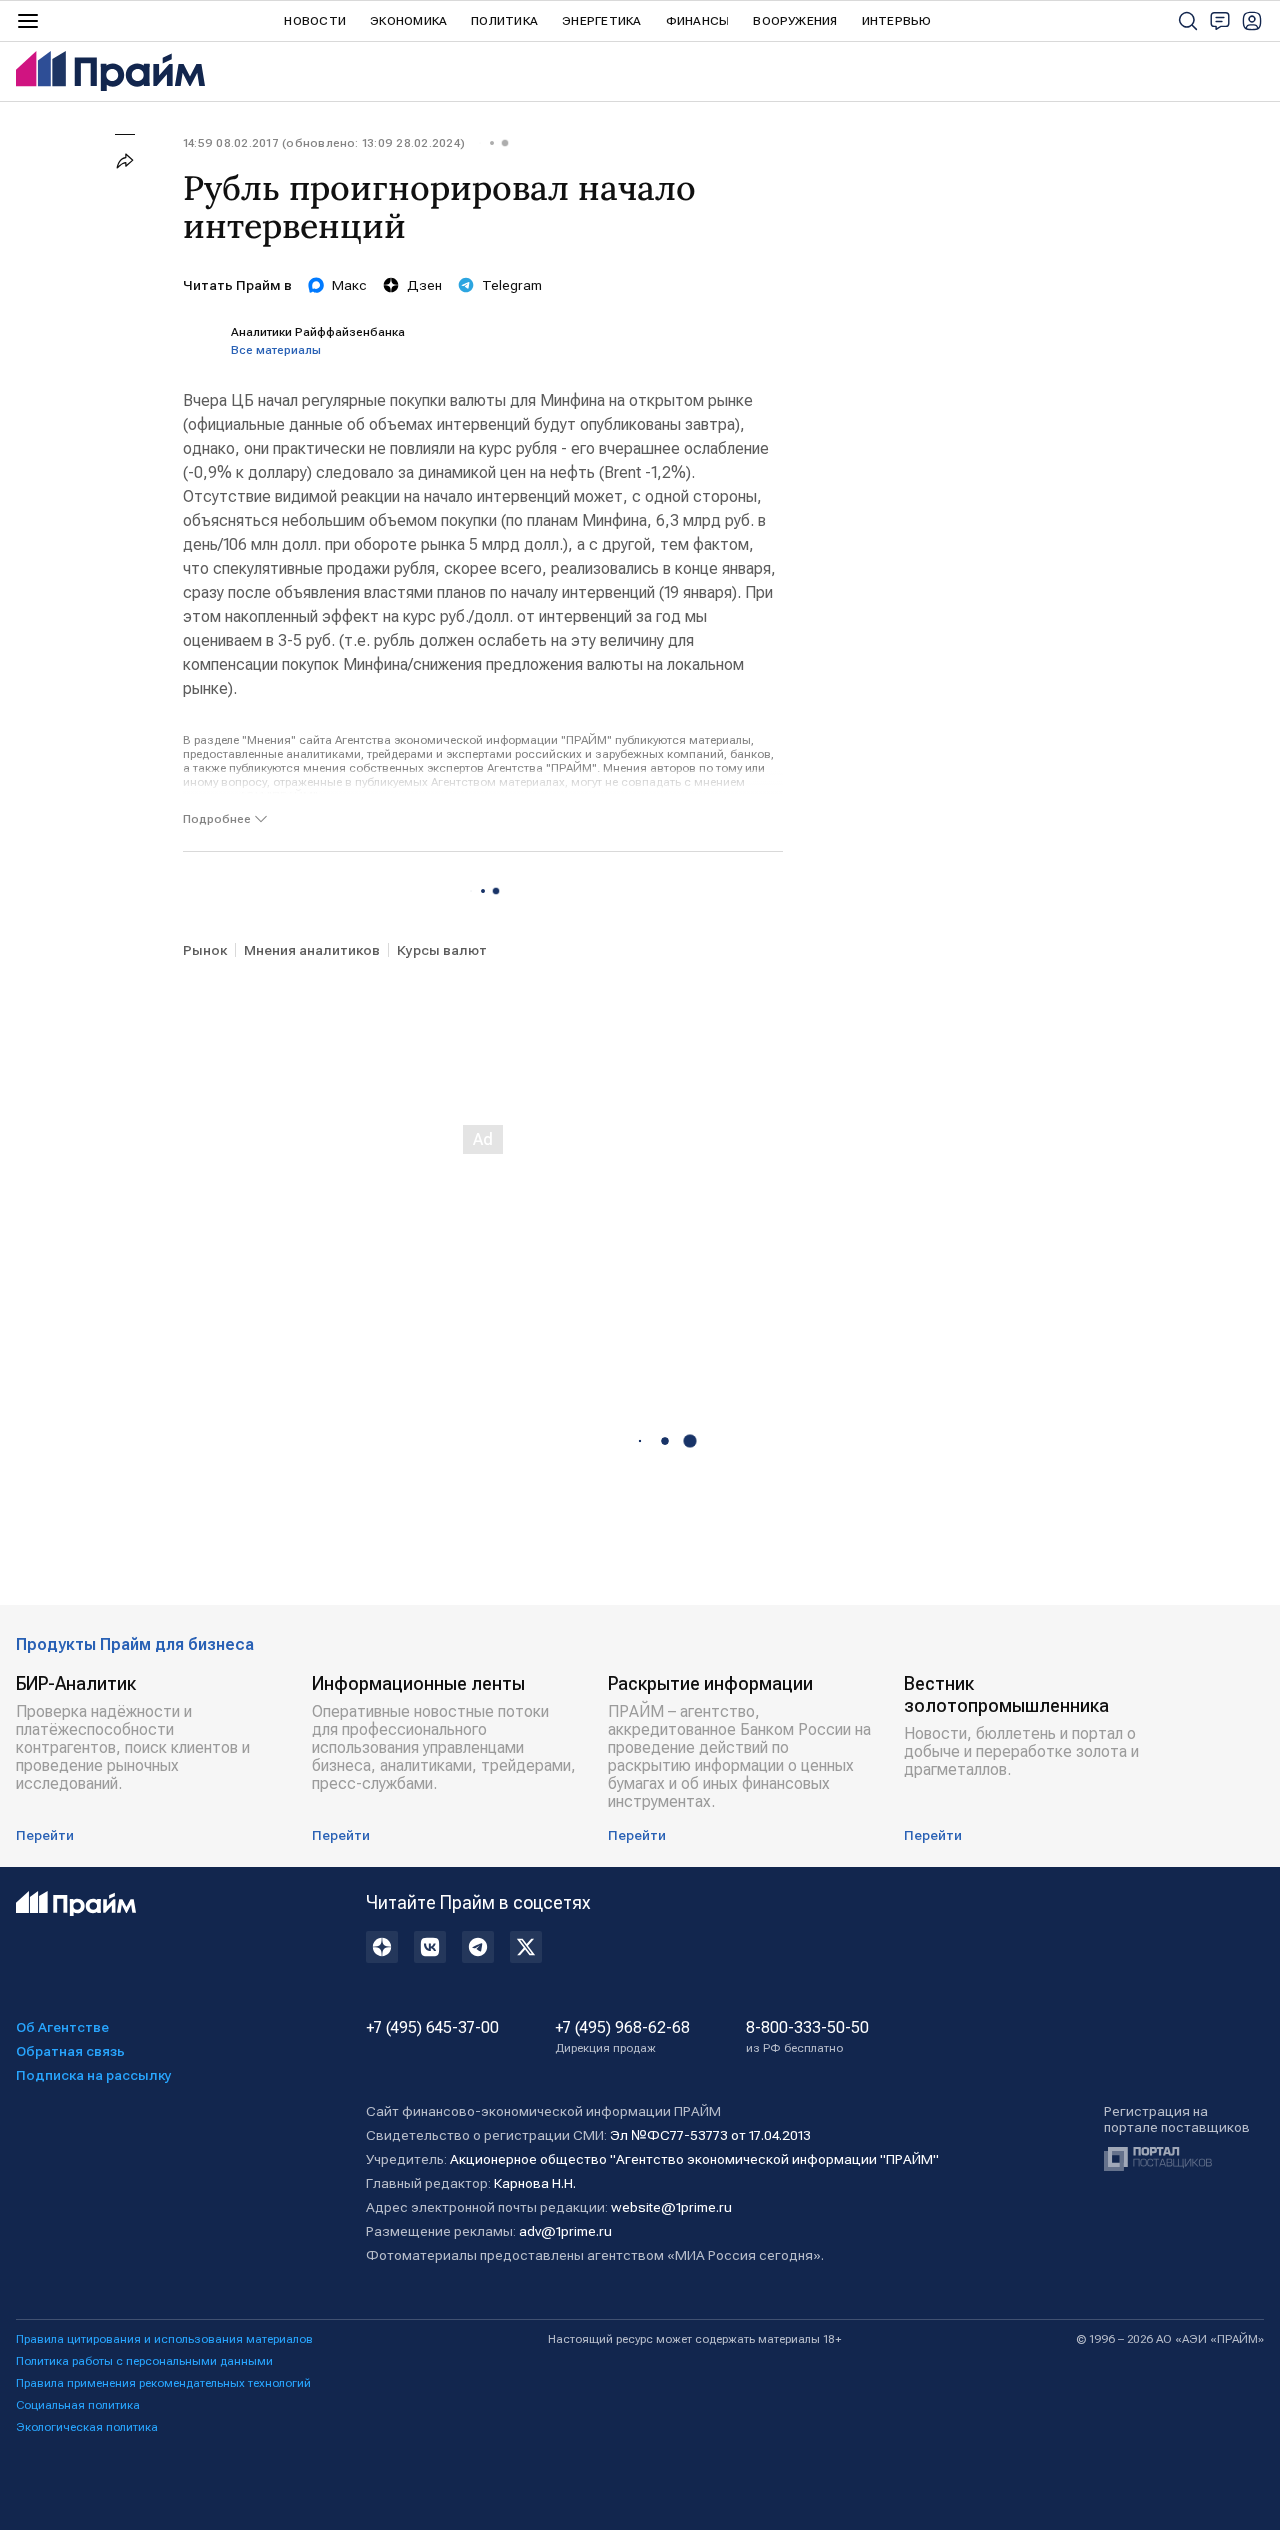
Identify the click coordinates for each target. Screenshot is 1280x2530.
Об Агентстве (62, 2027)
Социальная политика (78, 2405)
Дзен (424, 285)
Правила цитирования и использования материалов (164, 2339)
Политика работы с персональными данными (144, 2361)
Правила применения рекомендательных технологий (163, 2383)
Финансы (698, 21)
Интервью (897, 21)
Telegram (512, 285)
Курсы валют (442, 950)
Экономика (408, 21)
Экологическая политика (87, 2427)
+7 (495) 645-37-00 (432, 2028)
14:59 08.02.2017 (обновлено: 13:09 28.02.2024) (324, 143)
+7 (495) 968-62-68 (622, 2037)
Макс (349, 285)
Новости (315, 21)
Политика (504, 21)
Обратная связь (70, 2051)
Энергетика (601, 21)
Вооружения (795, 21)
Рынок (205, 950)
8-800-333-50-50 (807, 2037)
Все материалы (276, 350)
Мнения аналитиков (312, 950)
